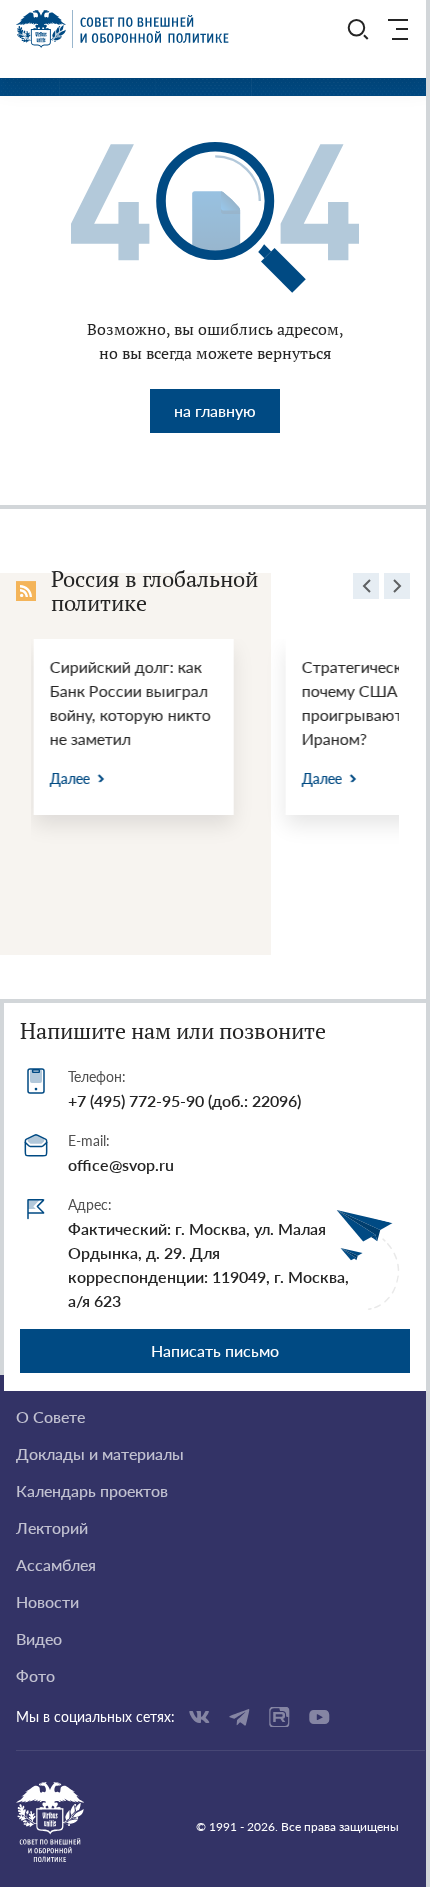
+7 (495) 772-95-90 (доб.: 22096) (184, 1100)
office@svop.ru (121, 1164)
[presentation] (366, 589)
